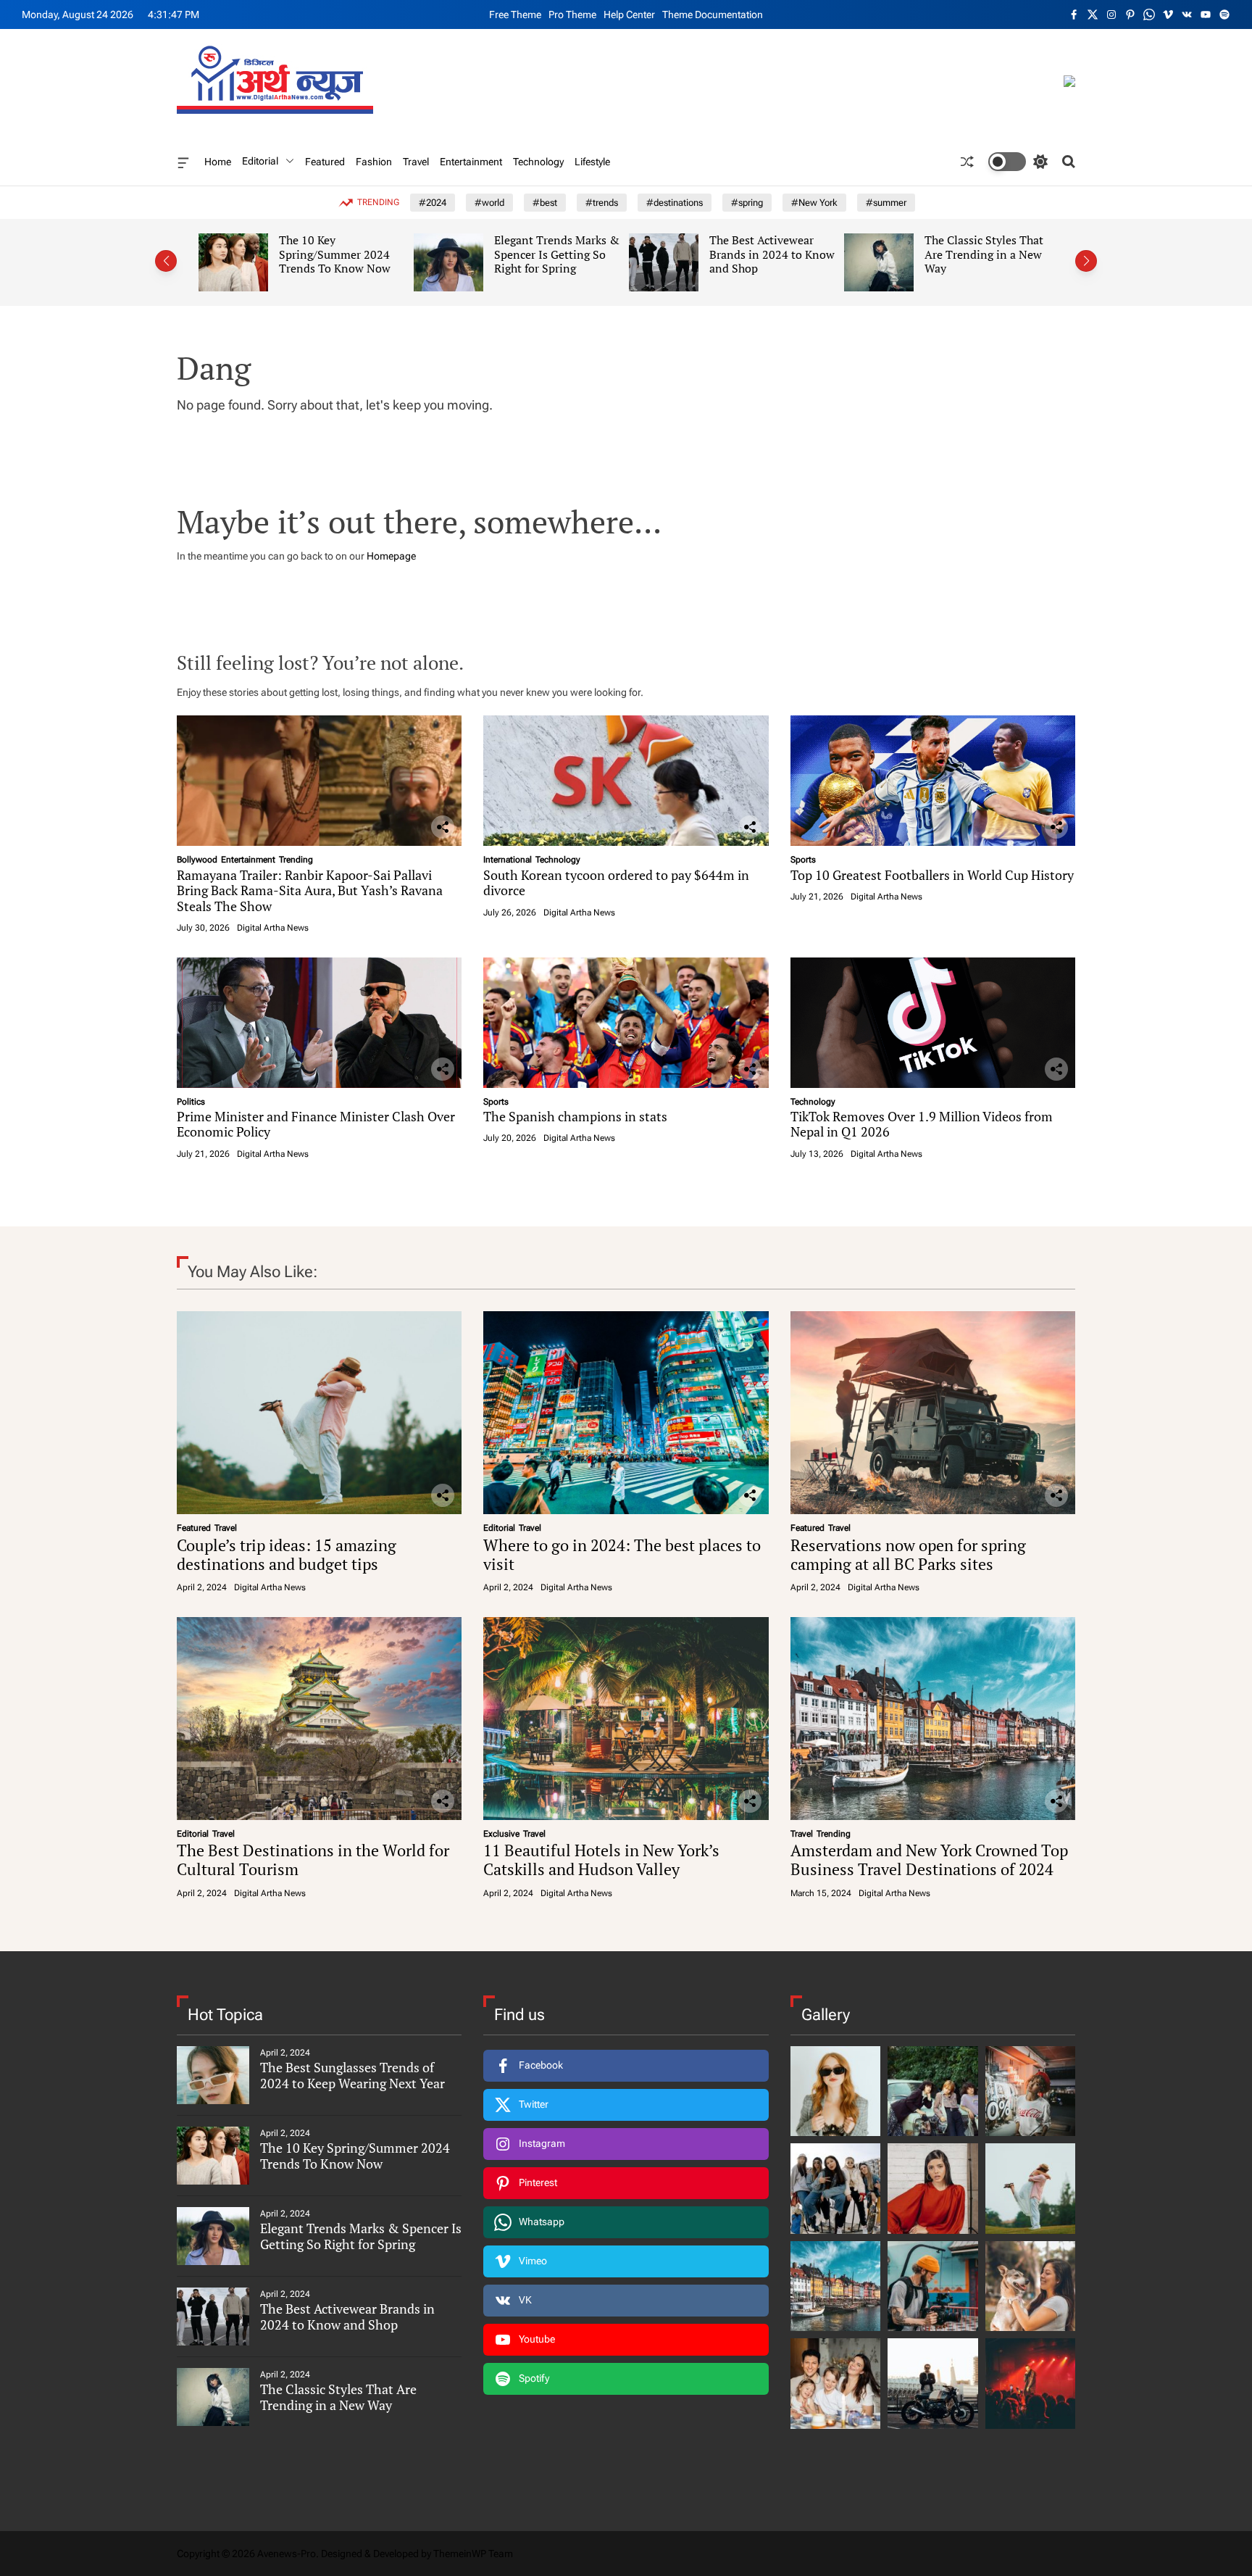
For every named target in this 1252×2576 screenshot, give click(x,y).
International (508, 860)
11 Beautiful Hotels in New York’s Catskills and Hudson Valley (601, 1860)
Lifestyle (592, 162)
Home (218, 162)
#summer (886, 203)
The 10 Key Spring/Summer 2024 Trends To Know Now (355, 2156)
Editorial (260, 161)
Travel (416, 162)
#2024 (433, 203)
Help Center (629, 14)
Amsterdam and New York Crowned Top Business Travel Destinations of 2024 (929, 1860)
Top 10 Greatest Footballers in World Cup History (932, 875)
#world (489, 203)
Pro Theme (572, 14)
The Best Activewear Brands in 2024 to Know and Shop (568, 254)
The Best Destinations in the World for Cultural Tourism (313, 1860)
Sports (803, 860)
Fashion (374, 162)
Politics (191, 1102)
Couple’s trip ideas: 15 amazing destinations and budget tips (287, 1554)
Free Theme (515, 14)
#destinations (675, 203)
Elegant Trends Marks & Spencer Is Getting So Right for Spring (352, 254)
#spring (747, 203)
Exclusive (501, 1834)
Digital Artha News (273, 928)
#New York (814, 203)
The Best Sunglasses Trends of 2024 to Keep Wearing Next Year (352, 2075)
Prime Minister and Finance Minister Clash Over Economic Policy (316, 1124)
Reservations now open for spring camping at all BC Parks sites (908, 1554)
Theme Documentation (713, 14)
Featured (325, 162)
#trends (602, 203)
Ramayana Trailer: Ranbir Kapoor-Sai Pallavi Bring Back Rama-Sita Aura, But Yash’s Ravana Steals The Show (310, 890)
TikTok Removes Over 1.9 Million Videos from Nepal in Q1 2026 (922, 1124)
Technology (538, 162)
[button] (166, 261)
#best (545, 203)
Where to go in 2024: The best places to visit (622, 1554)
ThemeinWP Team (473, 2554)
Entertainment (471, 162)
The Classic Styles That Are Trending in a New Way (780, 254)
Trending (296, 860)
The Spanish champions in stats (575, 1116)
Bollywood (197, 860)
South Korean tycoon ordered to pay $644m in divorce (616, 883)
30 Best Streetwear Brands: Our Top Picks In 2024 (993, 254)
